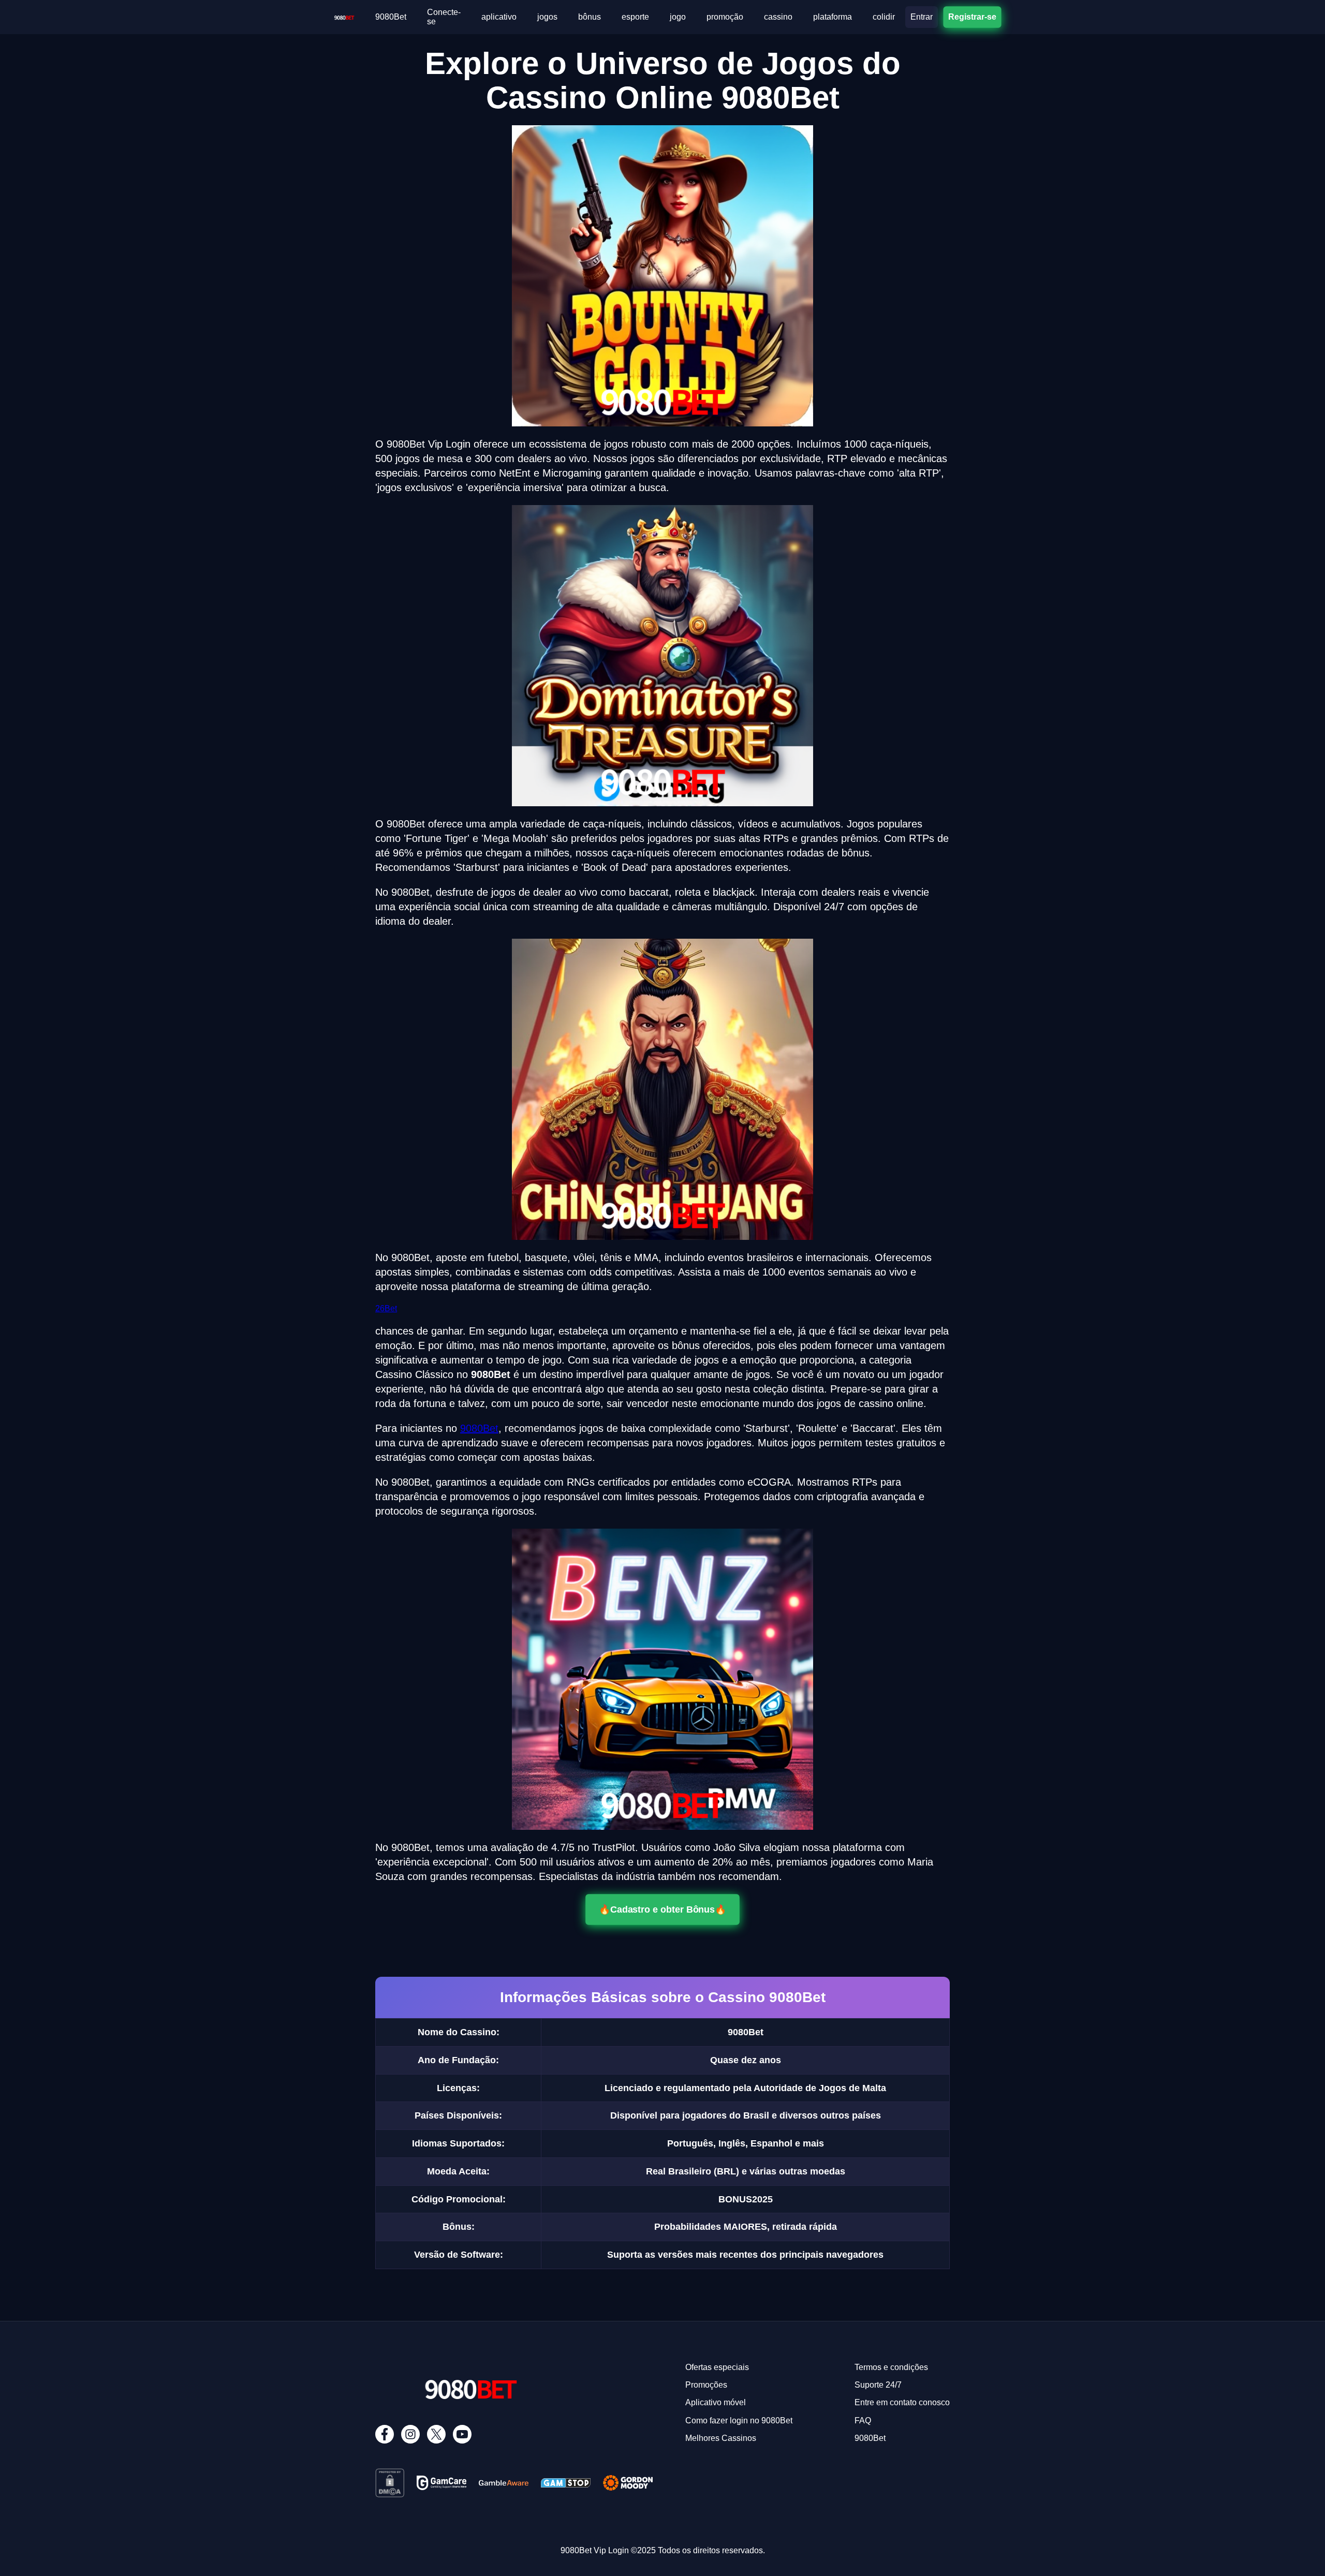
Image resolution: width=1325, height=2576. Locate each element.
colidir (884, 17)
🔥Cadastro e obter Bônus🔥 (662, 1909)
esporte (635, 17)
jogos (547, 17)
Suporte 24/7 (878, 2385)
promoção (725, 17)
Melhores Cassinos (721, 2438)
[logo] (344, 16)
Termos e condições (891, 2367)
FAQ (863, 2420)
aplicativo (499, 17)
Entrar (922, 17)
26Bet (386, 1308)
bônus (590, 17)
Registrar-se (972, 17)
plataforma (833, 17)
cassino (778, 17)
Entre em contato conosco (902, 2402)
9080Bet (391, 17)
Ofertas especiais (717, 2367)
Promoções (706, 2385)
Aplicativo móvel (716, 2402)
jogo (678, 17)
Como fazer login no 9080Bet (739, 2420)
